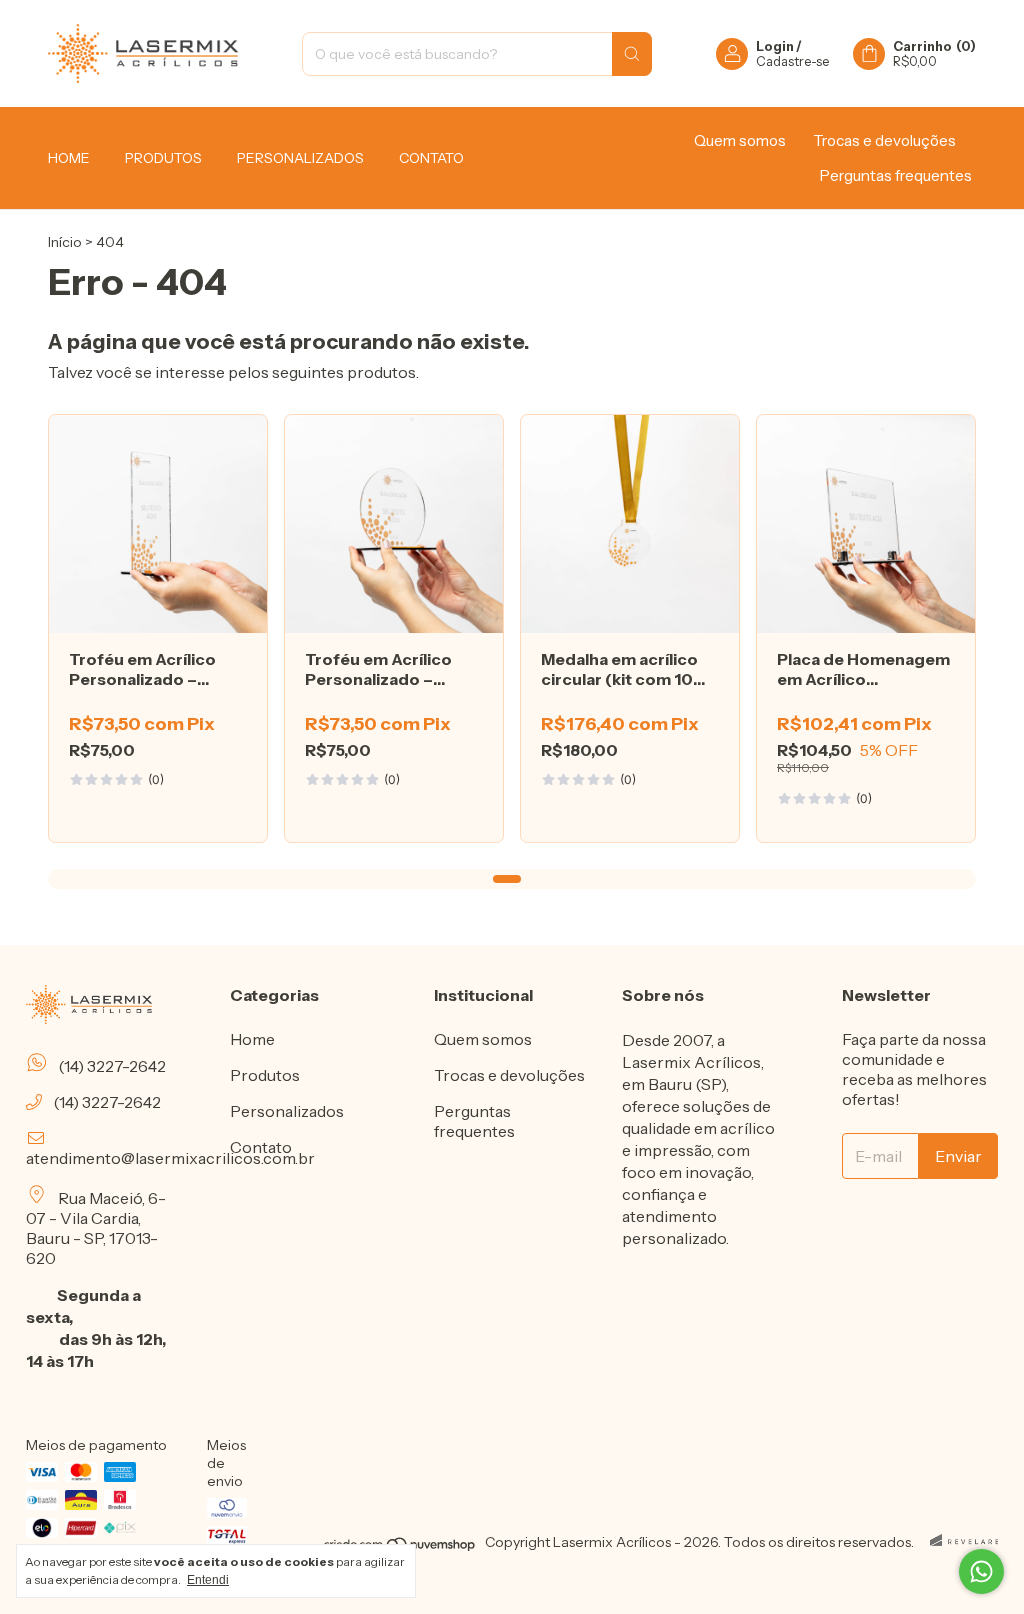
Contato (431, 158)
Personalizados (300, 158)
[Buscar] (632, 54)
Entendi (208, 1580)
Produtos (163, 158)
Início (65, 242)
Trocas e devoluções (884, 140)
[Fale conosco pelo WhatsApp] (981, 1571)
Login (775, 46)
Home (69, 158)
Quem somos (740, 140)
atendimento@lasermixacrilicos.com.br (170, 1158)
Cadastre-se (792, 61)
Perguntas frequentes (895, 175)
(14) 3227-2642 (110, 1066)
